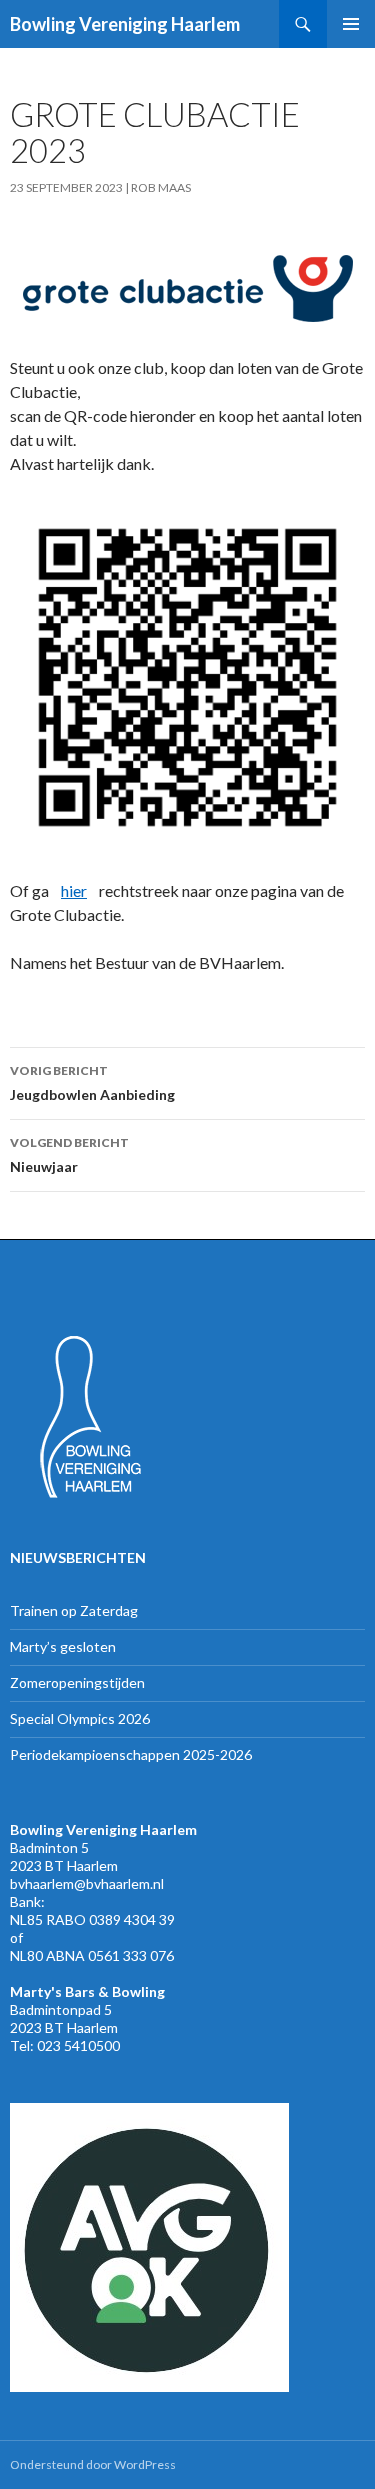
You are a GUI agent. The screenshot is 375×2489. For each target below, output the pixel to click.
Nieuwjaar (69, 1155)
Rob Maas (161, 187)
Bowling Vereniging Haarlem (125, 24)
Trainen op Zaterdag (74, 1610)
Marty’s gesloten (63, 1646)
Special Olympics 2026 (80, 1718)
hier (74, 890)
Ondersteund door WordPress (93, 2464)
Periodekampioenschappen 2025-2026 (131, 1754)
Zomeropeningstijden (77, 1682)
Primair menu (351, 24)
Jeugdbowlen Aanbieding (92, 1083)
